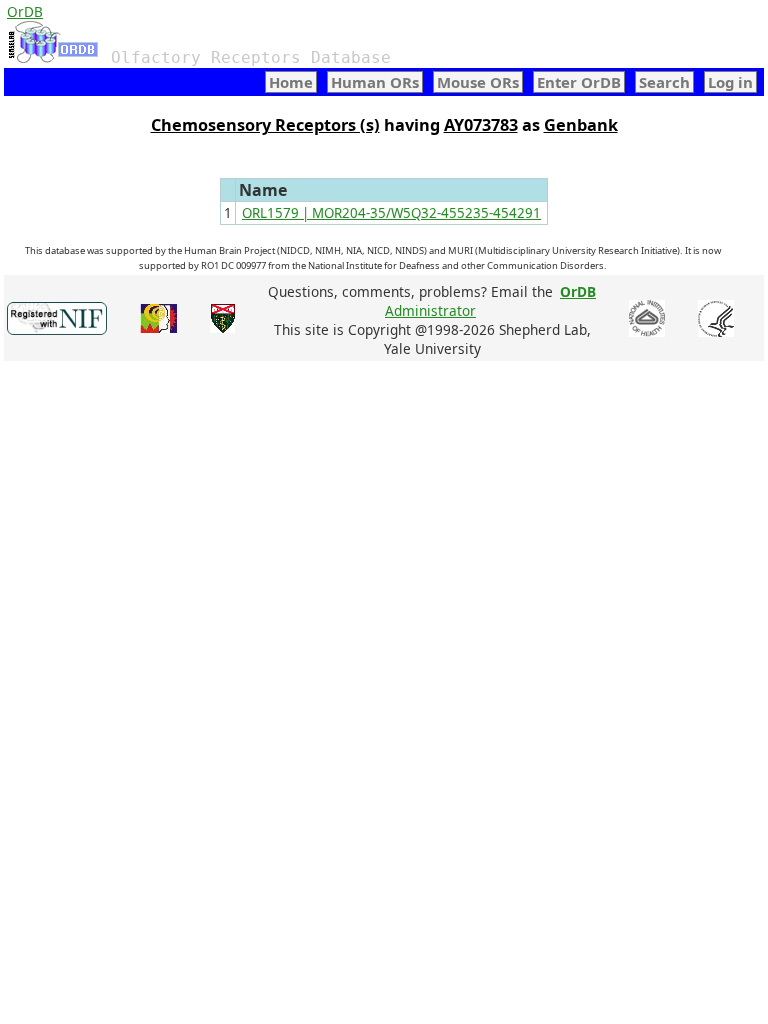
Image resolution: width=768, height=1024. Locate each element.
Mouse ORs (478, 82)
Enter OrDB (579, 82)
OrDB (25, 11)
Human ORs (375, 82)
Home (291, 82)
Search (664, 82)
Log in (730, 82)
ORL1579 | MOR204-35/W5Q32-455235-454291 (391, 213)
